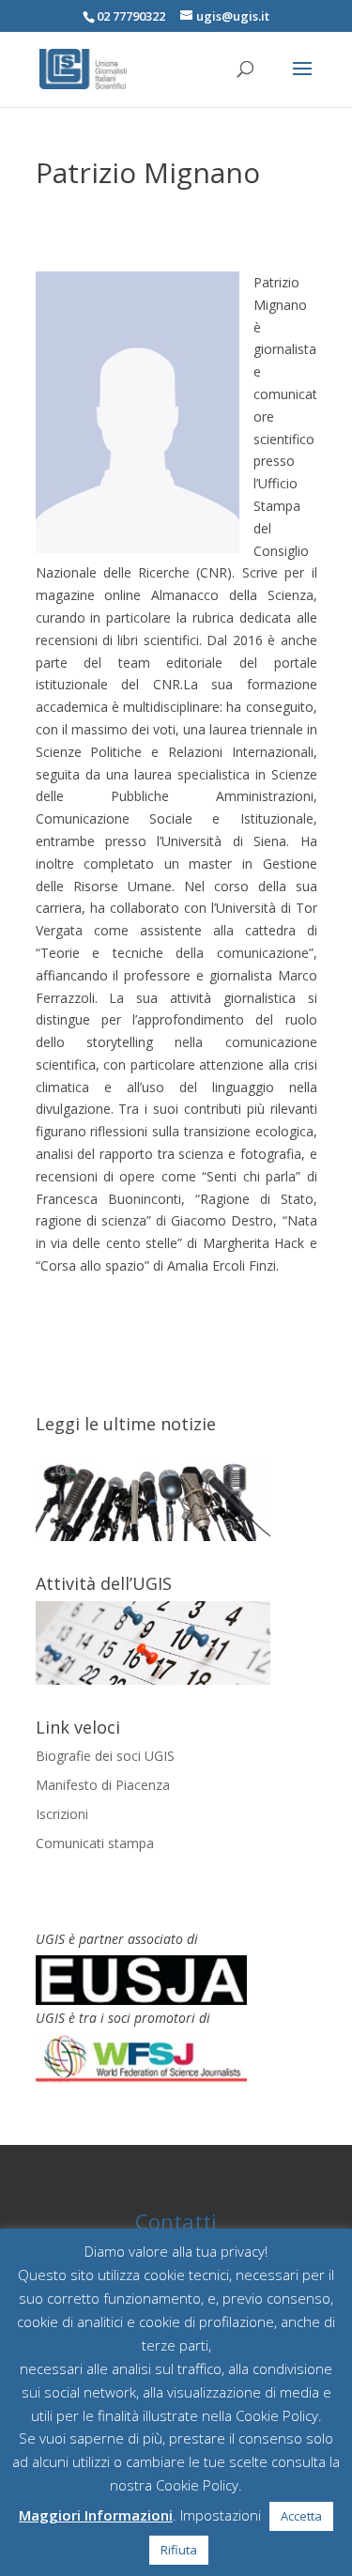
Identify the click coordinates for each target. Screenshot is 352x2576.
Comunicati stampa (95, 1843)
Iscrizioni (62, 1814)
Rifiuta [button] (179, 2550)
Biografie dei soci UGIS (105, 1756)
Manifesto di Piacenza (103, 1785)
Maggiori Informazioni (96, 2515)
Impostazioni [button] (221, 2515)
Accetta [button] (301, 2516)
